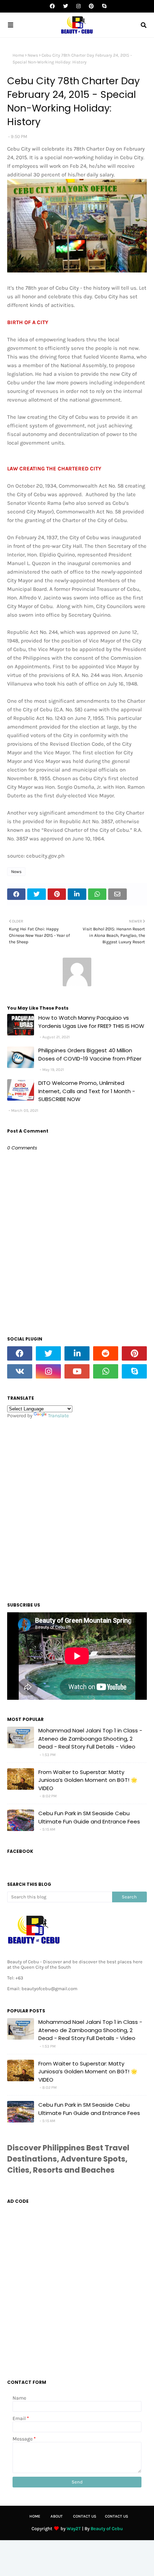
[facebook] (52, 6)
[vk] (20, 1371)
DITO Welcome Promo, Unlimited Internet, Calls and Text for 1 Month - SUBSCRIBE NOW (87, 1091)
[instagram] (78, 6)
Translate (58, 1416)
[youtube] (77, 1371)
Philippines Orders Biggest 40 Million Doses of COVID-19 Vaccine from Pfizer (90, 1054)
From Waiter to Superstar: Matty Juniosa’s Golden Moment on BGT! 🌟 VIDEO (88, 1780)
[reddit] (106, 1353)
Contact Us (85, 2516)
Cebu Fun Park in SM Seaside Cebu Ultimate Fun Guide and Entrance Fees (89, 1817)
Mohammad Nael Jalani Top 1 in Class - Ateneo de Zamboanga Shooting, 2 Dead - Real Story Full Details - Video (90, 1738)
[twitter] (66, 6)
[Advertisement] (77, 1508)
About (57, 2516)
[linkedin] (77, 1353)
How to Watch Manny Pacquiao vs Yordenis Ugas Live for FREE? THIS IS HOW (91, 1022)
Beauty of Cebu (107, 2528)
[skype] (103, 6)
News (33, 55)
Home (18, 55)
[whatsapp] (106, 1371)
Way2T (74, 2528)
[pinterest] (91, 6)
